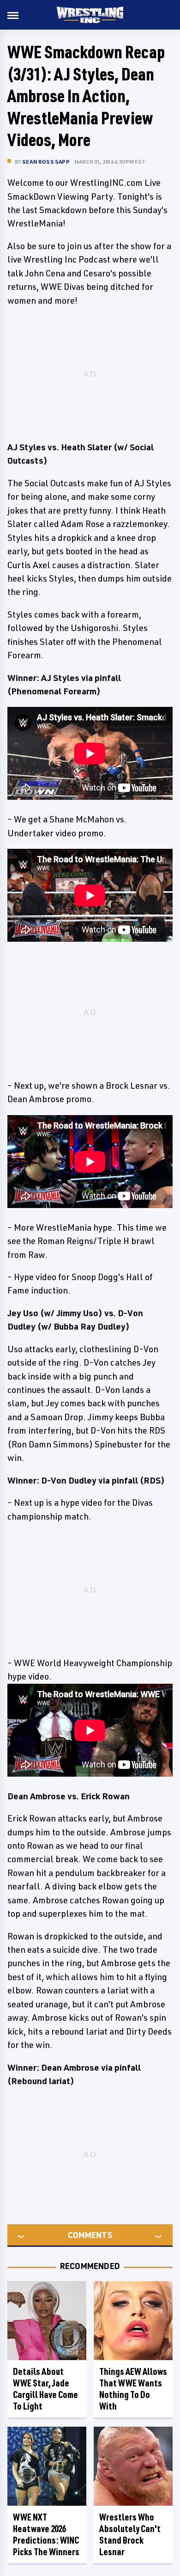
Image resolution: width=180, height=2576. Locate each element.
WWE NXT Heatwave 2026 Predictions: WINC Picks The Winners (46, 2534)
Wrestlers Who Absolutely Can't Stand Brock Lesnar (130, 2534)
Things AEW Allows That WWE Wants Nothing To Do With (133, 2389)
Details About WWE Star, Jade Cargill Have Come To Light (45, 2389)
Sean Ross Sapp (46, 162)
